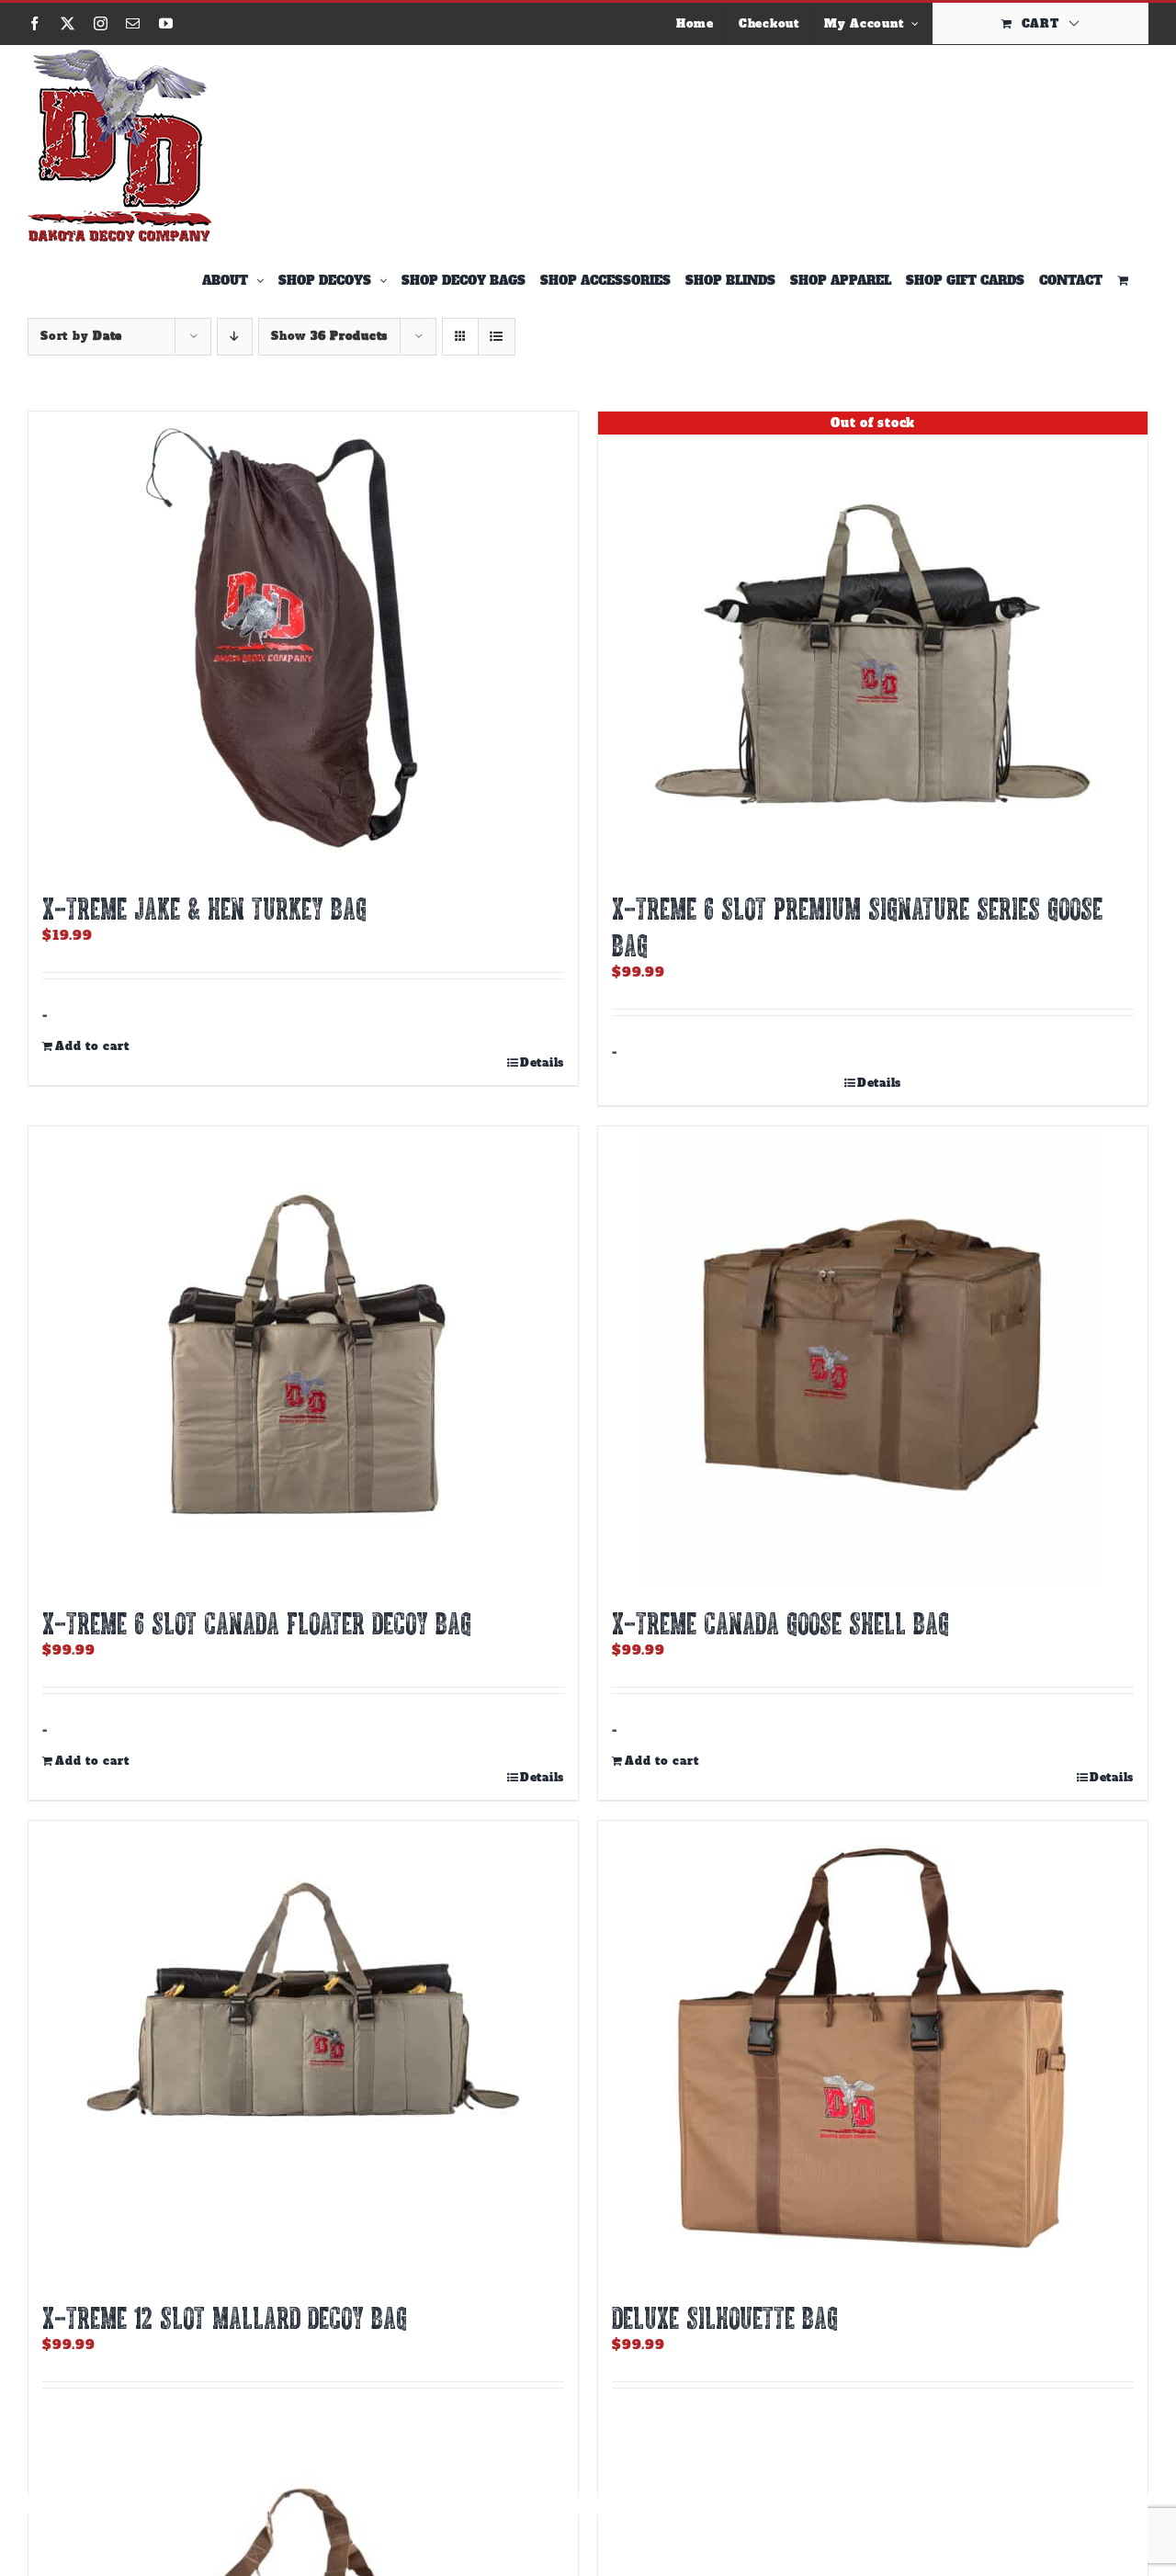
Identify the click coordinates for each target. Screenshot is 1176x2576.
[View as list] (497, 337)
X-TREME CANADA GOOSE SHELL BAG (780, 1622)
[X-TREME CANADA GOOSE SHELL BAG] (873, 1356)
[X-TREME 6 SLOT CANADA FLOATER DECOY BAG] (303, 1356)
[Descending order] (235, 337)
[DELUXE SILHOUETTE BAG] (873, 2051)
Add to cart (92, 1046)
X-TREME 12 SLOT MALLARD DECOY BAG (225, 2317)
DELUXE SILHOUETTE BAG (725, 2317)
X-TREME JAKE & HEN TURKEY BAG (204, 908)
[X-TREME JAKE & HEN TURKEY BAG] (303, 641)
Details (542, 1063)
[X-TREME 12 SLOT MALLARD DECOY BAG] (303, 2051)
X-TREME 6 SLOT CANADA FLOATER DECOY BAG (257, 1622)
